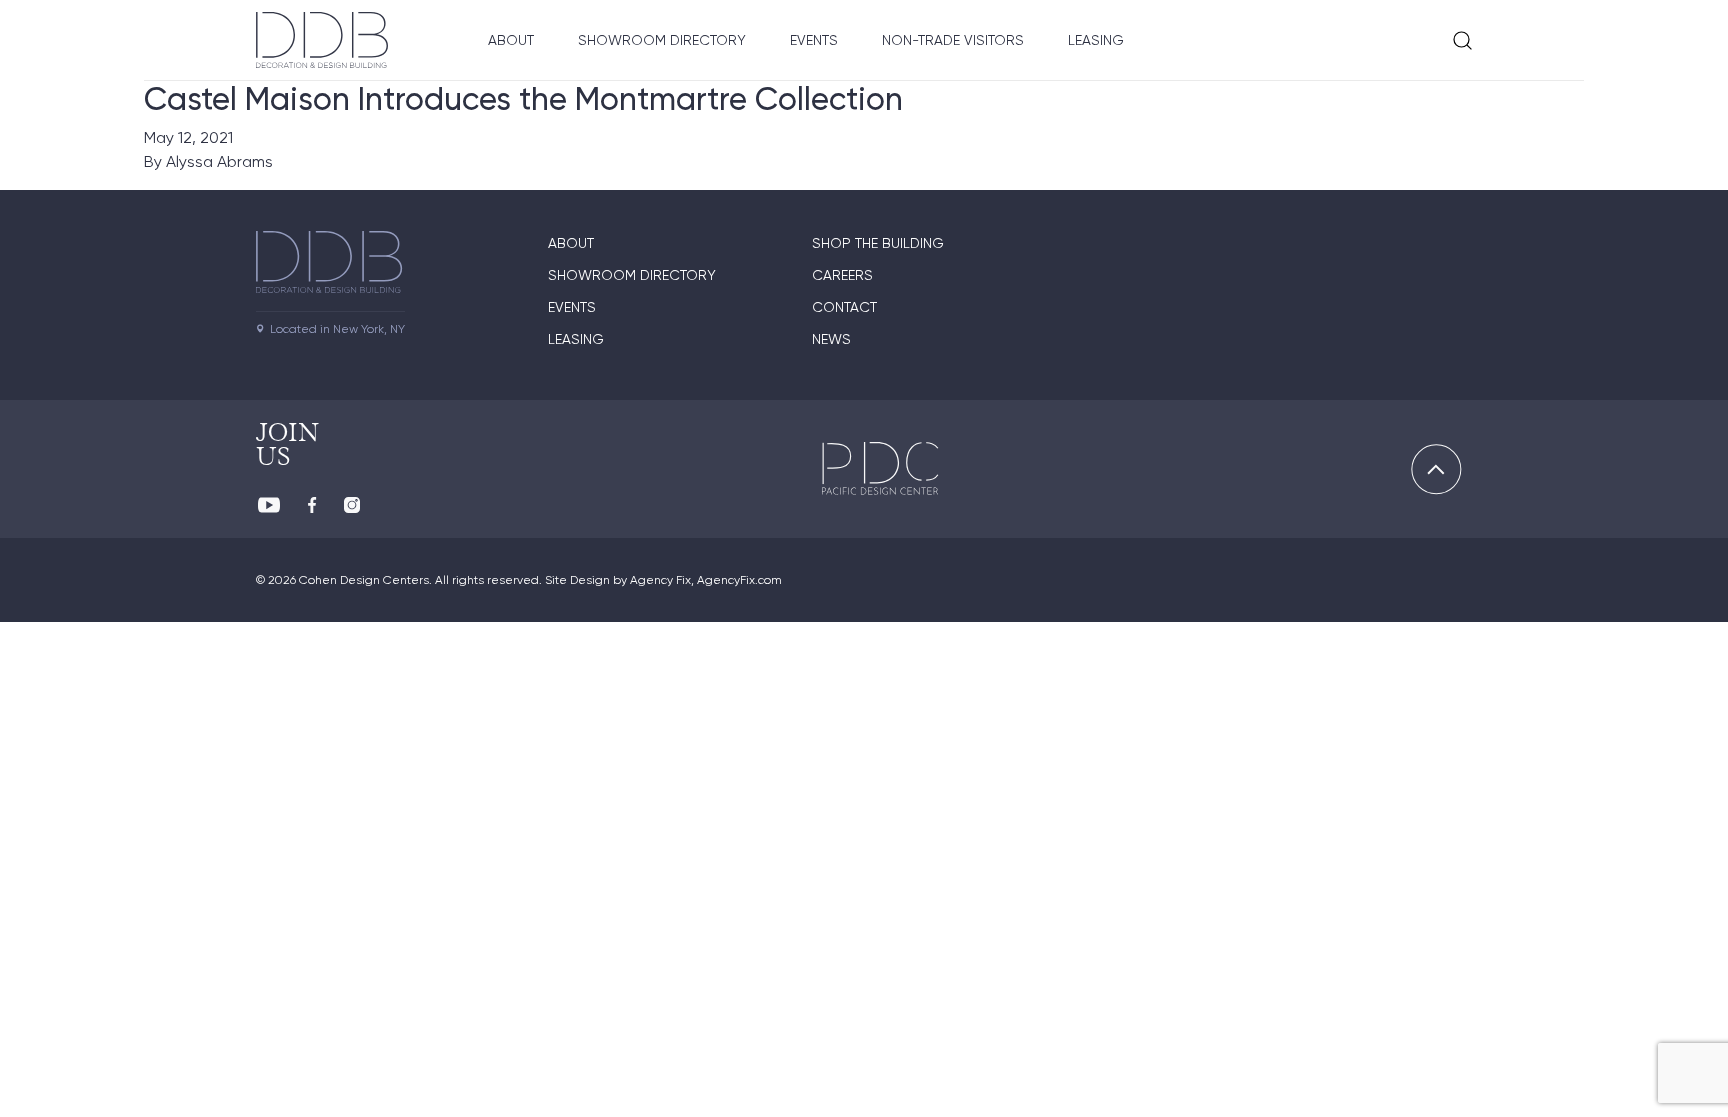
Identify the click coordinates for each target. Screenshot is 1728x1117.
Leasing (1096, 40)
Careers (842, 275)
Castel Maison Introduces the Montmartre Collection (523, 99)
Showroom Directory (662, 40)
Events (814, 40)
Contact (844, 307)
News (831, 339)
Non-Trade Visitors (953, 40)
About (511, 40)
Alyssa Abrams (219, 161)
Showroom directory (632, 275)
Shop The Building (878, 243)
